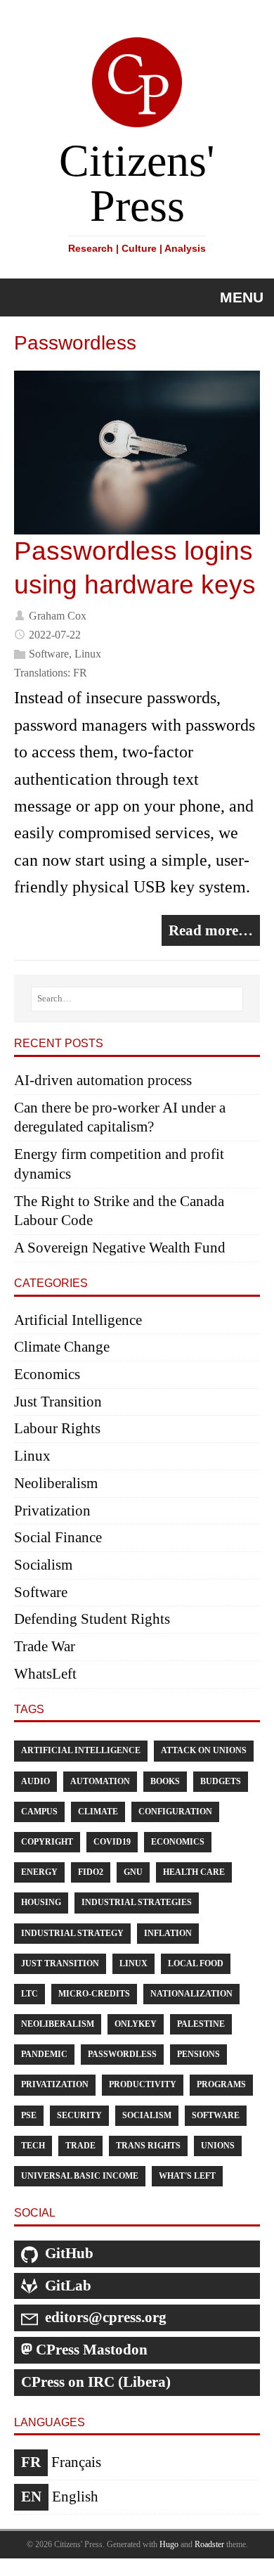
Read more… (211, 930)
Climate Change (62, 1347)
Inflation (168, 1933)
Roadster (209, 2544)
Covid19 (112, 1842)
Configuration (175, 1812)
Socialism (43, 1565)
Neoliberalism (56, 1483)
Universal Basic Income (80, 2176)
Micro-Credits (94, 1994)
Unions (218, 2146)
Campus (39, 1812)
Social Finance (58, 1537)
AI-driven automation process (103, 1080)
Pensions (198, 2054)
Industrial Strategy (72, 1933)
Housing (41, 1902)
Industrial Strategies (137, 1902)
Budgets (221, 1781)
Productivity (143, 2084)
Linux (88, 654)
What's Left (187, 2176)
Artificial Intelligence (78, 1320)
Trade (80, 2146)
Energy (39, 1872)
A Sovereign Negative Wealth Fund (120, 1248)
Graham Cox (58, 615)
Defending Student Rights (92, 1619)
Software (49, 654)
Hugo (169, 2544)
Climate (98, 1812)
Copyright (47, 1842)
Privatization (52, 1511)
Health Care (194, 1872)
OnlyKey (136, 2024)
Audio (35, 1781)
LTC (30, 1994)
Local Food (196, 1963)
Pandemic (44, 2054)
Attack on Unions (204, 1750)
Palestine (201, 2024)
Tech (33, 2146)
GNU (133, 1872)
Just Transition (58, 1402)
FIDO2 (91, 1872)
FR (80, 673)
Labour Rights (57, 1428)
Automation (100, 1781)
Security (79, 2115)
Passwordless (122, 2054)
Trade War (45, 1646)
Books (165, 1781)
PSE (29, 2115)
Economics (47, 1374)
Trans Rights (148, 2146)
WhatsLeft (45, 1674)
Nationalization (191, 1994)
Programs (221, 2084)
